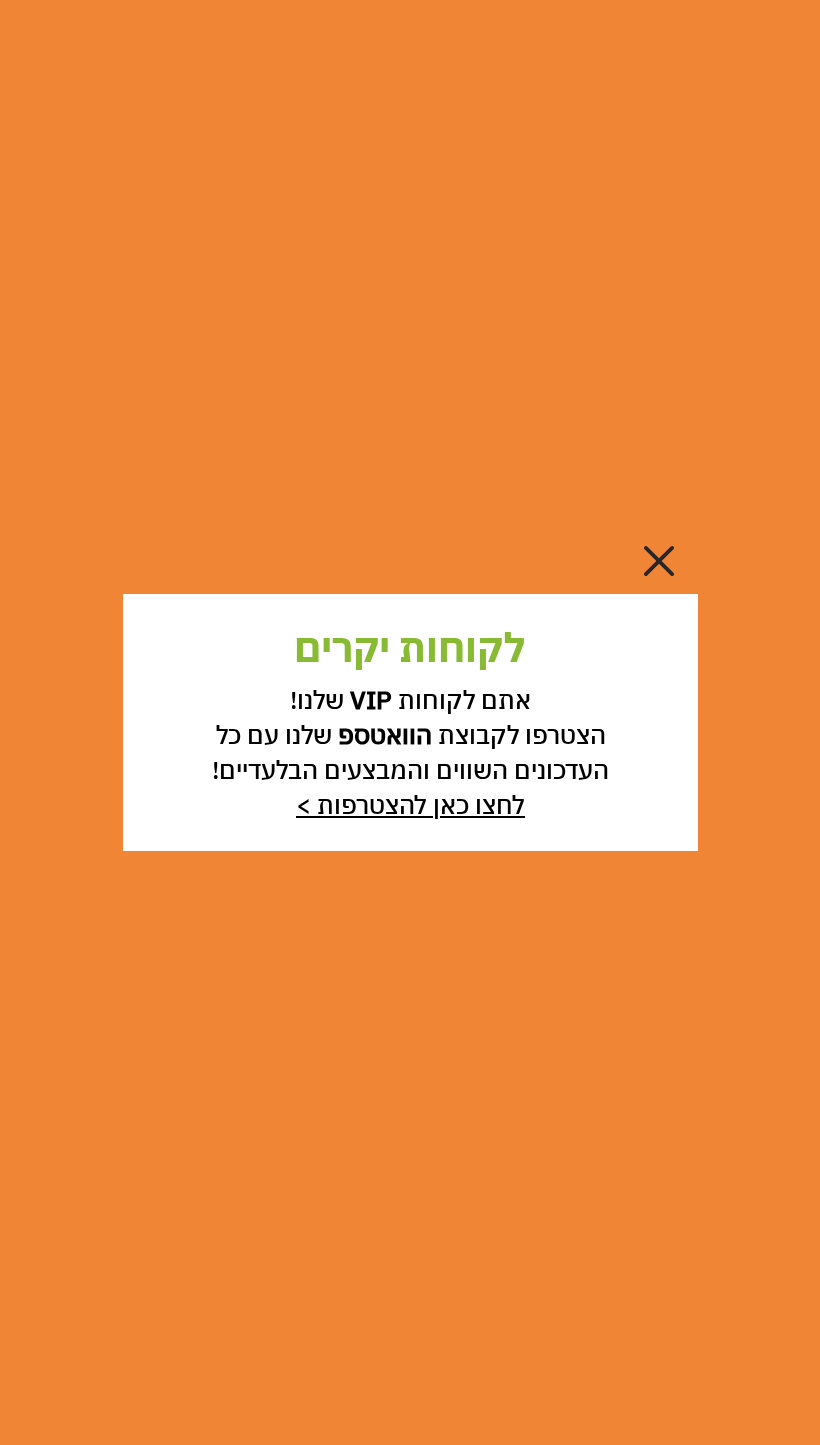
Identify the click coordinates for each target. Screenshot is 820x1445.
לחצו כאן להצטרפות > (410, 804)
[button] (659, 561)
